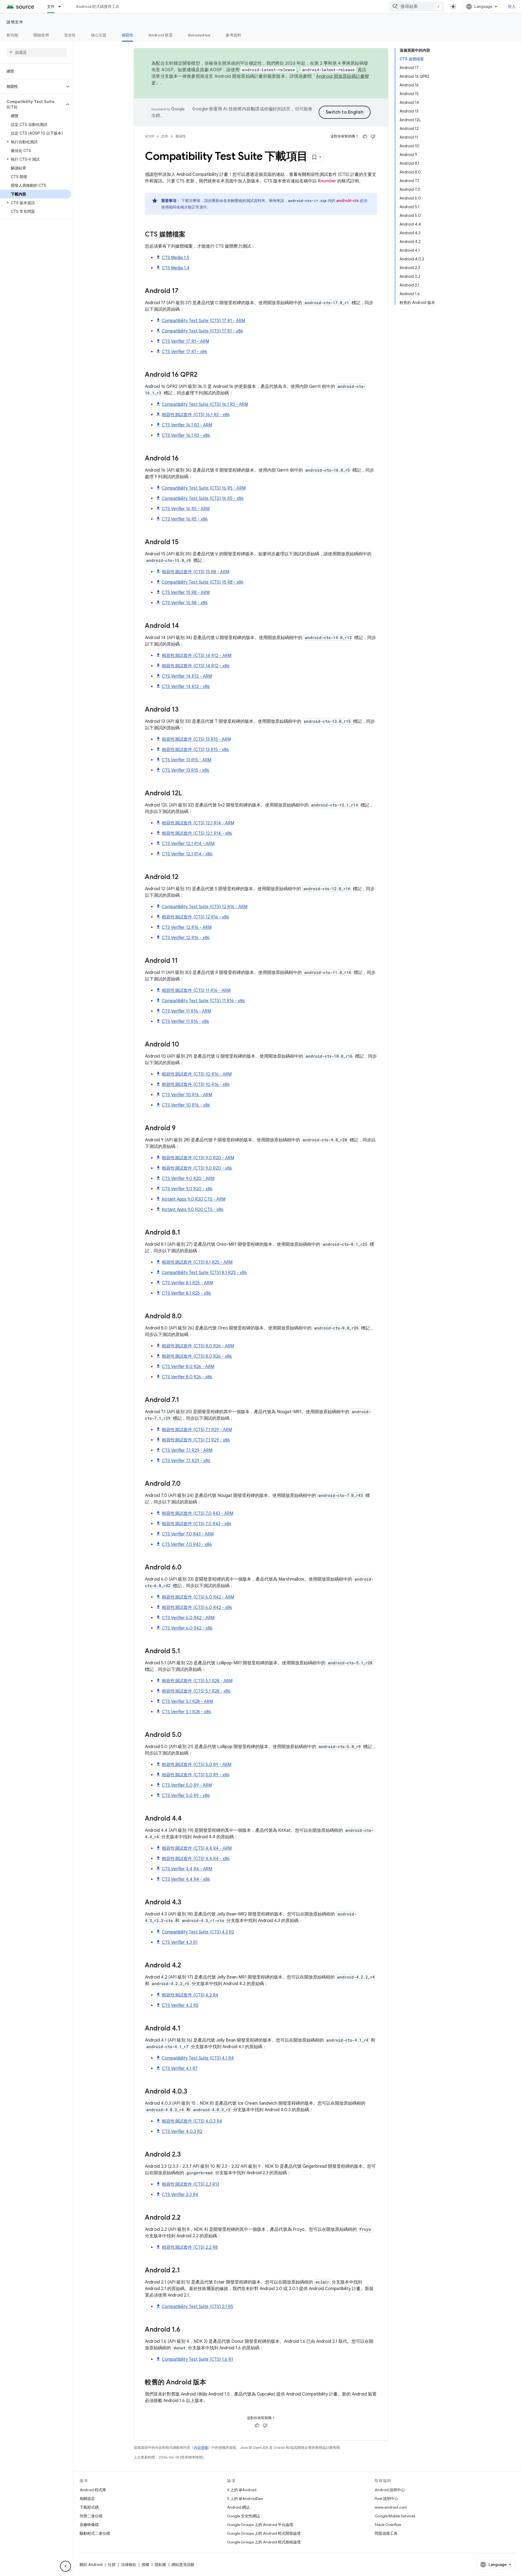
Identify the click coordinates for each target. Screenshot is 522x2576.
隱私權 (160, 2565)
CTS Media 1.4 (176, 268)
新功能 (12, 35)
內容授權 (201, 2448)
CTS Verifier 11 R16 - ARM (186, 1011)
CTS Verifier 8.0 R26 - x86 (187, 1377)
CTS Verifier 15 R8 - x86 (185, 603)
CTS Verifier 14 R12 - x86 (186, 687)
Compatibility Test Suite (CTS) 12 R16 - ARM (205, 907)
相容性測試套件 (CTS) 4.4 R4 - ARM (197, 1848)
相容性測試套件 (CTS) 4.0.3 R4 (192, 2121)
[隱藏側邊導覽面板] (66, 2566)
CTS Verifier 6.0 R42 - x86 (187, 1628)
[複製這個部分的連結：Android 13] (184, 710)
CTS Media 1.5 (175, 258)
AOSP (150, 136)
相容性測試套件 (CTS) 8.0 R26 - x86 (197, 1356)
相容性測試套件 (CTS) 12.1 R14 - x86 (197, 833)
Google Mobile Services (395, 2516)
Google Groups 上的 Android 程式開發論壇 (264, 2533)
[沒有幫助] (373, 136)
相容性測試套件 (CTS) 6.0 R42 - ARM (198, 1597)
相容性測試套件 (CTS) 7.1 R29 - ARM (197, 1430)
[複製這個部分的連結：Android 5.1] (186, 1652)
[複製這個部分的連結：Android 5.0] (187, 1735)
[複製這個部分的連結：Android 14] (184, 626)
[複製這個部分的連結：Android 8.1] (186, 1233)
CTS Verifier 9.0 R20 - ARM (188, 1179)
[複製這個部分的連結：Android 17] (184, 291)
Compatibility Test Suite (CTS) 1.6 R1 (197, 2359)
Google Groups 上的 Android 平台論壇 (260, 2525)
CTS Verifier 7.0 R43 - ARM (188, 1534)
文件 (51, 7)
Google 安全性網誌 (243, 2516)
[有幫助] (365, 136)
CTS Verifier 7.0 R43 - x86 (187, 1544)
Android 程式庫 (93, 2490)
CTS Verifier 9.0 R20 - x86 (187, 1189)
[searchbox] (37, 52)
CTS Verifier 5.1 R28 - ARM (187, 1702)
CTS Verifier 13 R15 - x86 (186, 770)
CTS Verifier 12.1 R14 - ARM (188, 844)
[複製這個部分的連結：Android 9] (181, 1129)
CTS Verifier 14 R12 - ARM (187, 676)
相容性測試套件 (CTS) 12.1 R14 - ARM (198, 823)
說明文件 (15, 22)
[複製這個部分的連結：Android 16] (184, 459)
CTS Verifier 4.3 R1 (180, 1942)
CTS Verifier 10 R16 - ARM (187, 1095)
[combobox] (417, 7)
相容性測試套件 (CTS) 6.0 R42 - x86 (197, 1608)
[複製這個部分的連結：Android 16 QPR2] (203, 375)
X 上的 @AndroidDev (245, 2499)
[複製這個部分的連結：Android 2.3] (186, 2155)
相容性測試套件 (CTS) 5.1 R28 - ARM (197, 1681)
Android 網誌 (238, 2507)
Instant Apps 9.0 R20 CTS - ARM (194, 1199)
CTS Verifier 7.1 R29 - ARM (187, 1450)
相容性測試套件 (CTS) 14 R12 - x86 (196, 666)
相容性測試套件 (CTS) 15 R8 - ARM (195, 572)
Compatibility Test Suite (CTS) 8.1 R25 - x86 (204, 1273)
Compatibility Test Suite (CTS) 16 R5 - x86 (203, 499)
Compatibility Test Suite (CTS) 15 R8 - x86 (203, 582)
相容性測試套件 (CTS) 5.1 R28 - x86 (196, 1691)
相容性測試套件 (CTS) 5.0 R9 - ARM (197, 1765)
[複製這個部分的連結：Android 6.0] (187, 1568)
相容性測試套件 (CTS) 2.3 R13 (190, 2184)
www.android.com (391, 2507)
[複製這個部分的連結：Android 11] (183, 961)
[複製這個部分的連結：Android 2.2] (186, 2218)
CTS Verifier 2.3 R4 (180, 2195)
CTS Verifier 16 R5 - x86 (185, 519)
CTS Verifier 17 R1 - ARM (185, 341)
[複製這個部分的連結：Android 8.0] (187, 1317)
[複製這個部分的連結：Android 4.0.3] (193, 2092)
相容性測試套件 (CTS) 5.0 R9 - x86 (196, 1775)
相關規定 (87, 2499)
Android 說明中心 (390, 2490)
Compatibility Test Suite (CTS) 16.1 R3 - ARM (205, 404)
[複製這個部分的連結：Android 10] (185, 1045)
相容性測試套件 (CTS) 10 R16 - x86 (196, 1085)
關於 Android (91, 2565)
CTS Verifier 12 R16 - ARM (187, 927)
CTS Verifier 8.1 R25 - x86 (186, 1293)
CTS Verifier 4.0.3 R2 (182, 2132)
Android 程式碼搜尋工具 (98, 7)
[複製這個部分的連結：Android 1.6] (186, 2330)
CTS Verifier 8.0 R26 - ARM (188, 1367)
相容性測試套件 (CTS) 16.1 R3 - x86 (196, 415)
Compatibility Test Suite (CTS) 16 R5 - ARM (204, 488)
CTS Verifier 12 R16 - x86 (186, 938)
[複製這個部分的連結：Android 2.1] (185, 2271)
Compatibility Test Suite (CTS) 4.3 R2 (198, 1932)
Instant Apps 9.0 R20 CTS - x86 (193, 1210)
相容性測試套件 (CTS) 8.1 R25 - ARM (197, 1262)
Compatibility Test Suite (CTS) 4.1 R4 (198, 2058)
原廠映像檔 (89, 2525)
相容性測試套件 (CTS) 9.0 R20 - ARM (198, 1158)
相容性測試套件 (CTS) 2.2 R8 (190, 2247)
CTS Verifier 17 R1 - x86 (184, 352)
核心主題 (99, 35)
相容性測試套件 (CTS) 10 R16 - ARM (197, 1074)
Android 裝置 (161, 35)
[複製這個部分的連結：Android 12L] (187, 794)
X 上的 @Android (242, 2490)
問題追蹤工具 (386, 2533)
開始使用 (41, 35)
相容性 (128, 35)
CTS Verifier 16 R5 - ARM (186, 509)
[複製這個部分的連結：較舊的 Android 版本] (212, 2383)
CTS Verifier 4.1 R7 (180, 2069)
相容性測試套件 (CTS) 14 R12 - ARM (197, 656)
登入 (512, 7)
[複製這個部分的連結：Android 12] (184, 877)
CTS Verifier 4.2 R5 (180, 2005)
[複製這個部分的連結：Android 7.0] (186, 1484)
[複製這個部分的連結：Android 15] (184, 543)
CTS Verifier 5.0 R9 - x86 (186, 1796)
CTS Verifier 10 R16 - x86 (186, 1105)
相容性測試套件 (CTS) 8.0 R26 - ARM (198, 1346)
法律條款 (129, 2565)
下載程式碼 (89, 2507)
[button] (32, 86)
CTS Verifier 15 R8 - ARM (186, 593)
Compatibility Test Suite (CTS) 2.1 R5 (198, 2307)
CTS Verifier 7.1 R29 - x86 (186, 1461)
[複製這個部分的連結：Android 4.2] (187, 1966)
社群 (112, 2565)
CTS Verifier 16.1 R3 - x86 (186, 435)
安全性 (70, 35)
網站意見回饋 (183, 2565)
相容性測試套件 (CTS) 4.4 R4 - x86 (196, 1859)
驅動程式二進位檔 (95, 2533)
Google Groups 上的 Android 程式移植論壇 (264, 2542)
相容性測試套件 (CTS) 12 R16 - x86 (195, 917)
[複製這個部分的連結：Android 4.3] (187, 1903)
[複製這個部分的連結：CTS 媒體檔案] (191, 235)
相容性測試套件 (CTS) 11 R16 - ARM (196, 990)
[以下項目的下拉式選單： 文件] (62, 7)
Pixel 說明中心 (386, 2499)
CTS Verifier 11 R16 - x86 (185, 1021)
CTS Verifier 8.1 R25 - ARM (187, 1283)
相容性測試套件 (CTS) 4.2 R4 (190, 1995)
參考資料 (233, 35)
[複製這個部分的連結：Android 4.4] (187, 1819)
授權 (145, 2565)
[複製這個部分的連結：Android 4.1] (186, 2029)
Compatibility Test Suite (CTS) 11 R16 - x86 (203, 1001)
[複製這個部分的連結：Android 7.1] (185, 1400)
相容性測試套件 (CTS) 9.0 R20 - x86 (197, 1168)
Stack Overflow (388, 2525)
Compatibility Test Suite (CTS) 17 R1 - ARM (203, 321)
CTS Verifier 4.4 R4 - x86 (186, 1879)
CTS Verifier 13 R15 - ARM (187, 760)
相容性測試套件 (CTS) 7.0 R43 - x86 (197, 1524)
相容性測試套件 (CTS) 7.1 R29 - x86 (196, 1440)
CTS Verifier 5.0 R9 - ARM (187, 1785)
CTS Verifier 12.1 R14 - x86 (187, 854)
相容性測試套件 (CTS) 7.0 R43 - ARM (198, 1513)
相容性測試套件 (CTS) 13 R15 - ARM (196, 739)
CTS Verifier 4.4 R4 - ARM (187, 1869)
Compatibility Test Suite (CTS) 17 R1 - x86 (202, 331)
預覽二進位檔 (91, 2516)
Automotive (199, 35)
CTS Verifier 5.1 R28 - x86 (186, 1712)
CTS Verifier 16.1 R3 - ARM (187, 425)
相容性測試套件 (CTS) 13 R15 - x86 (195, 750)
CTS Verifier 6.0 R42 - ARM (188, 1618)
